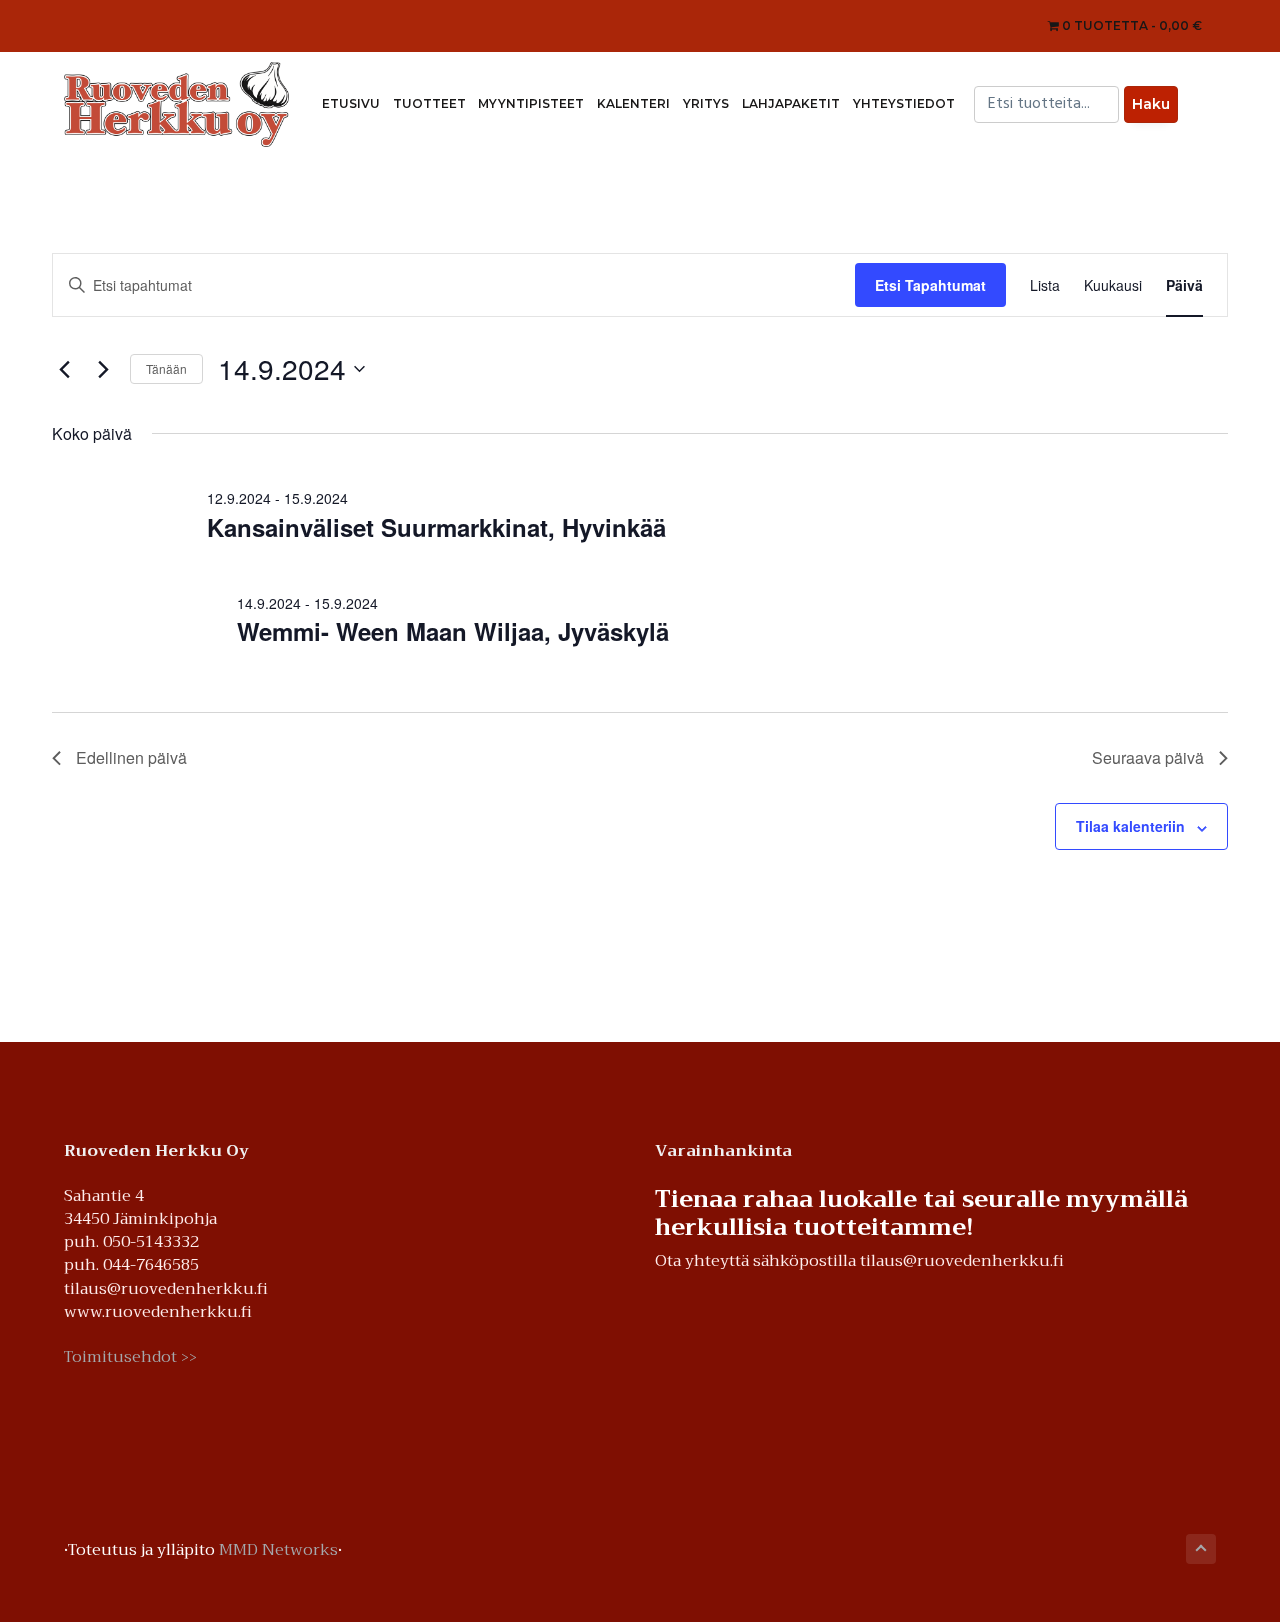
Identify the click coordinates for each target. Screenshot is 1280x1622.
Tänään (166, 368)
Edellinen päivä (131, 757)
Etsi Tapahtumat (930, 285)
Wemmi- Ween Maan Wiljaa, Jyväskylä (453, 631)
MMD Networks (278, 1550)
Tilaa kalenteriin (1130, 826)
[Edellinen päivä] (64, 369)
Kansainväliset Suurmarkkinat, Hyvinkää (436, 527)
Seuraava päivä (1148, 757)
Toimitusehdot (130, 1357)
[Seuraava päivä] (103, 369)
